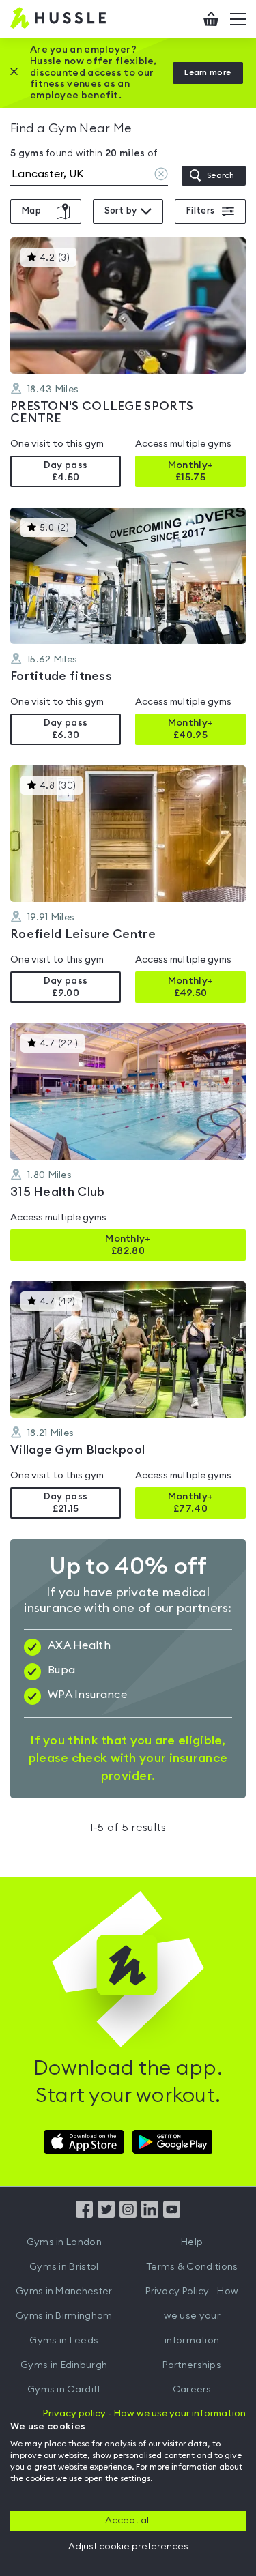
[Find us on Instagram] (128, 2214)
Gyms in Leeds (64, 2341)
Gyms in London (64, 2242)
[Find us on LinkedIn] (150, 2214)
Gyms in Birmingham (64, 2316)
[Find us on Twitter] (106, 2214)
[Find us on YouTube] (172, 2214)
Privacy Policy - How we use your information (192, 2316)
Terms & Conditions (192, 2267)
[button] (128, 362)
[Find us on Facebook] (84, 2214)
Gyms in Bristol (64, 2267)
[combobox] (89, 176)
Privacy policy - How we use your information (144, 2414)
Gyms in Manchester (64, 2292)
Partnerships (192, 2365)
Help (192, 2242)
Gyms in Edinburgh (64, 2365)
